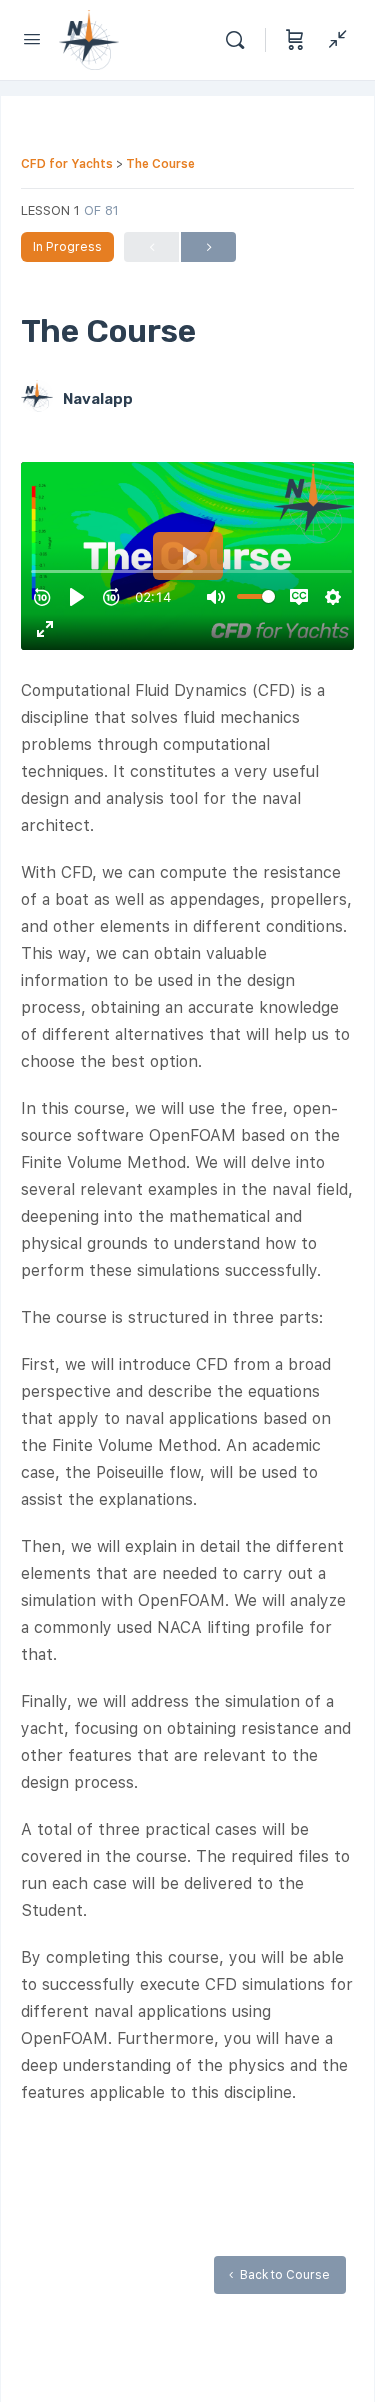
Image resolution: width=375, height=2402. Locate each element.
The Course (160, 164)
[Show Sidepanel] (333, 40)
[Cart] (295, 40)
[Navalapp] (37, 398)
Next (208, 247)
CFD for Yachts (68, 164)
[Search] (240, 40)
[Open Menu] (32, 38)
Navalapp (98, 399)
